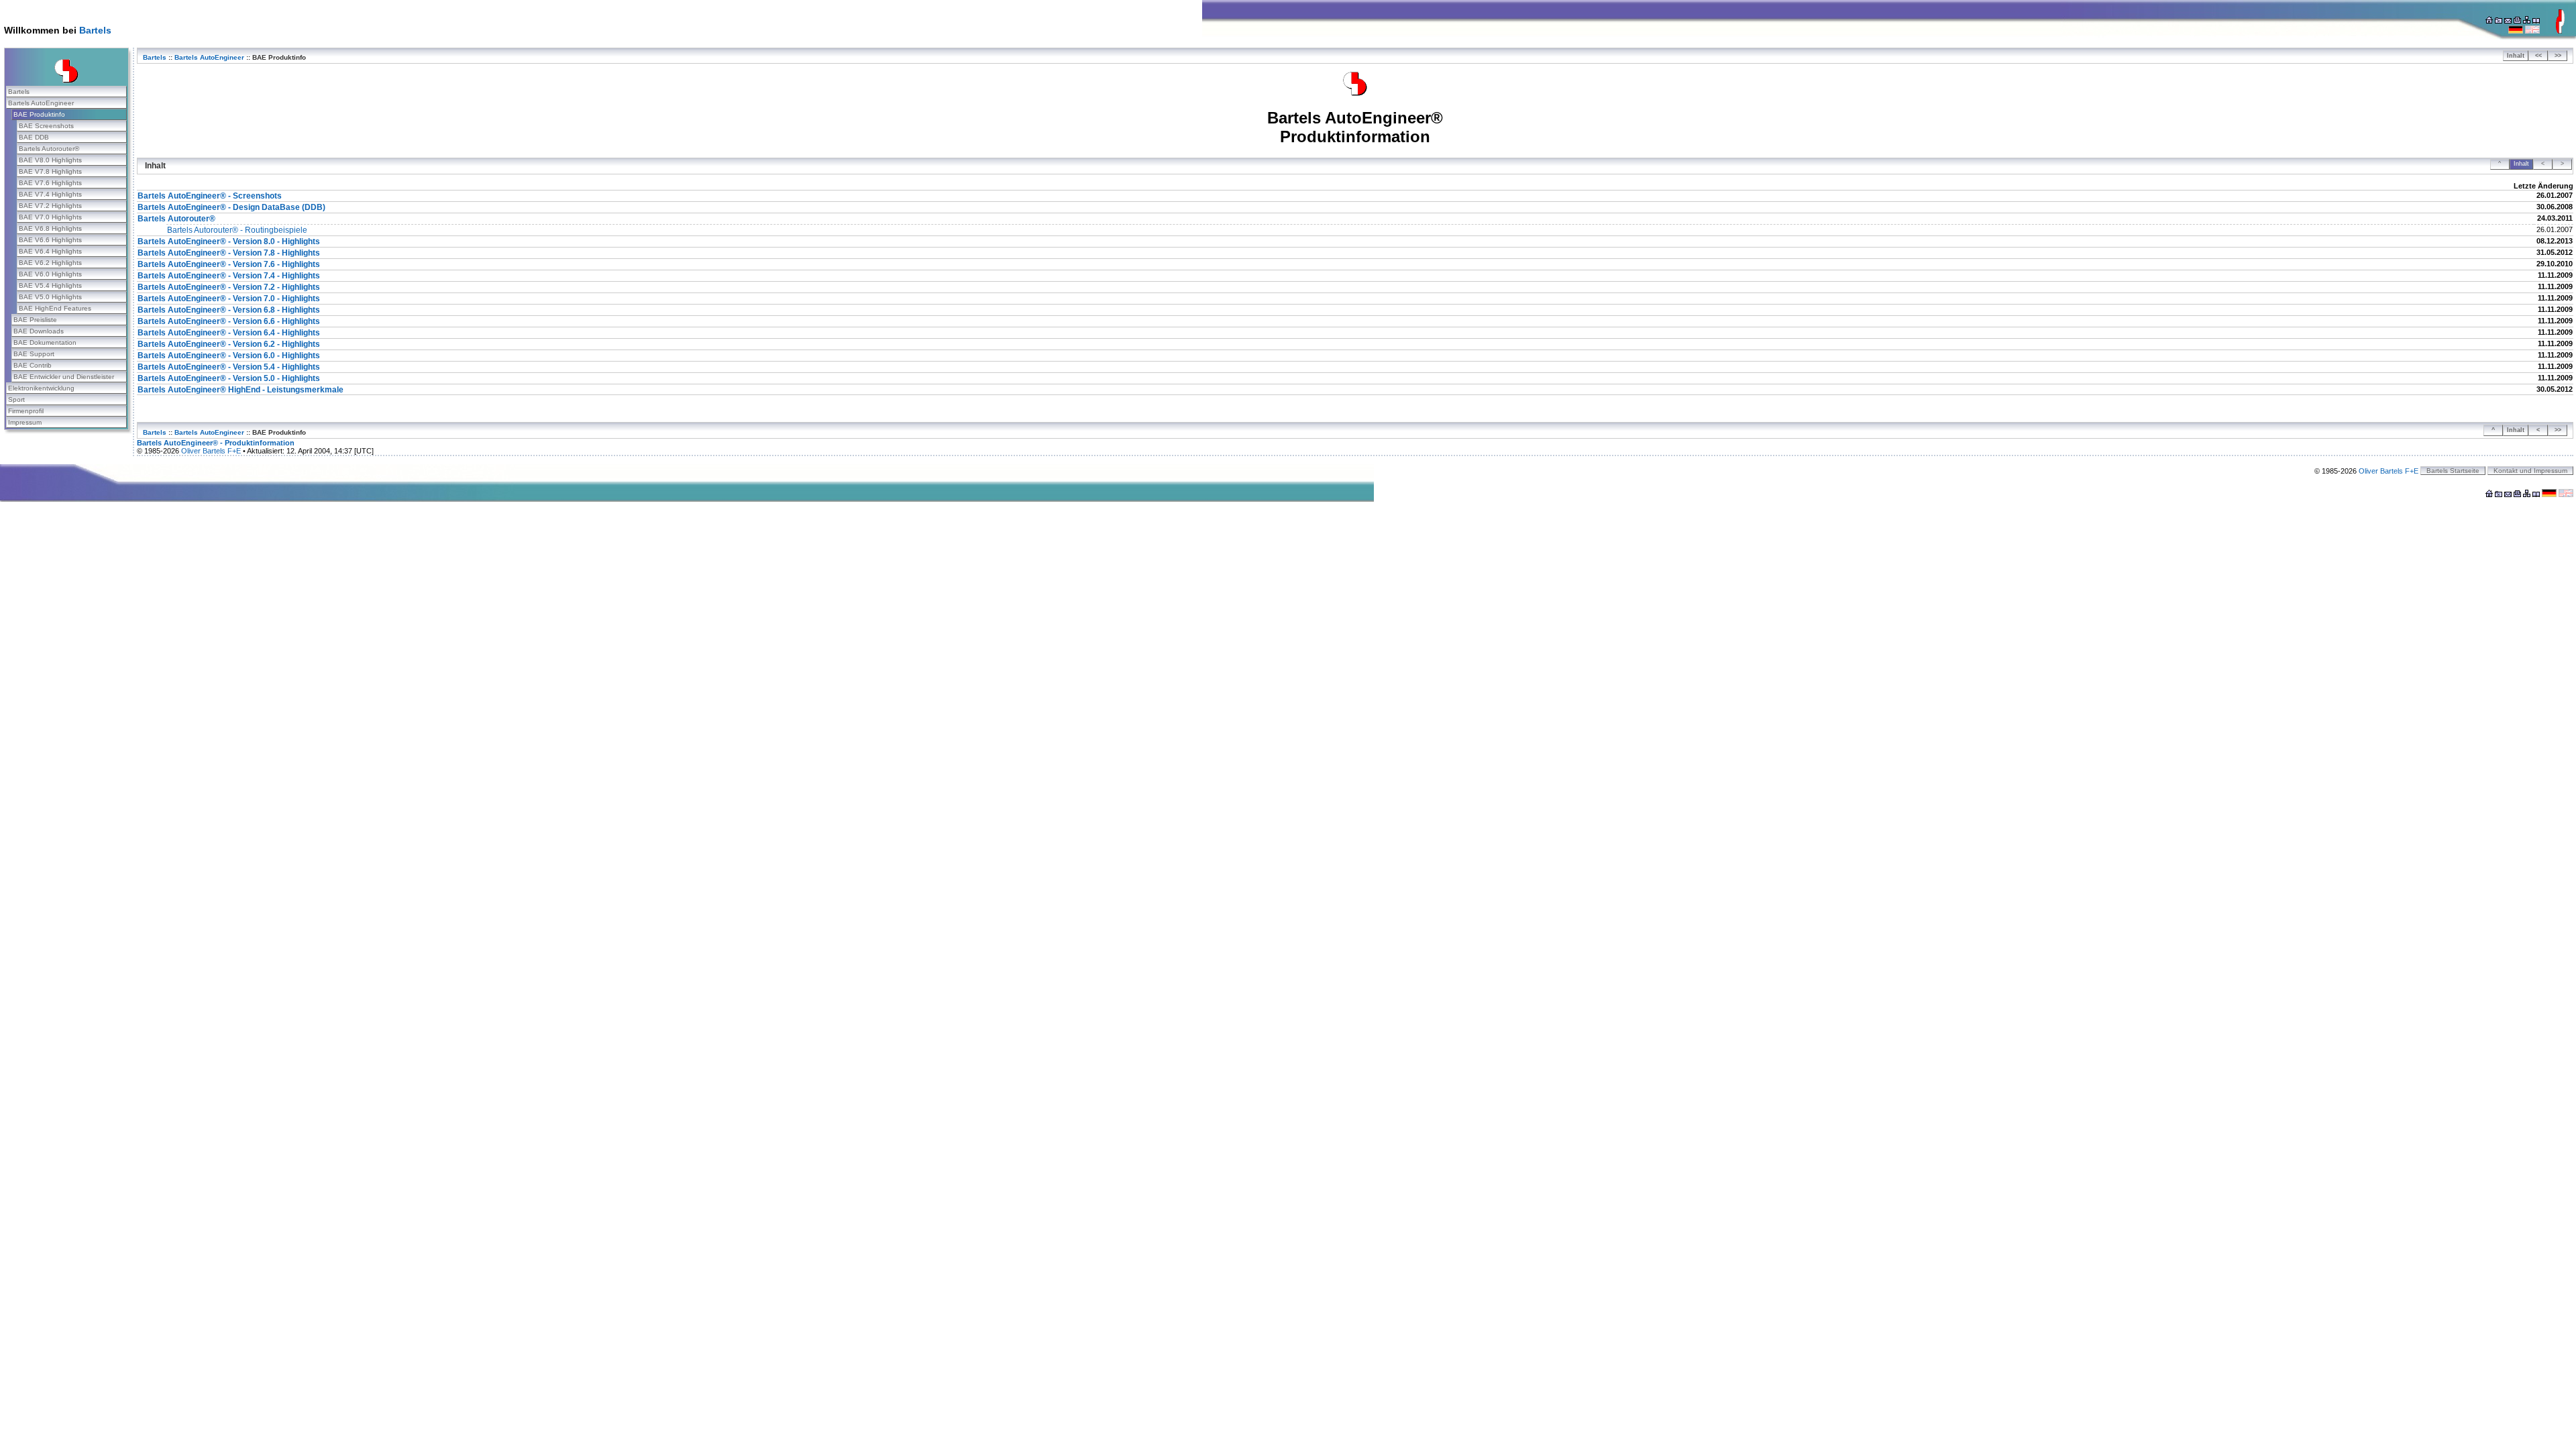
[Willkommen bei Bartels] (2560, 31)
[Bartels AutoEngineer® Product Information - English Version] (2532, 31)
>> (2558, 56)
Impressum (25, 422)
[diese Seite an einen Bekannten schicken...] (2508, 21)
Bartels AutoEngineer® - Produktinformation (216, 443)
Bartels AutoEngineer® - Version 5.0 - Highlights (229, 378)
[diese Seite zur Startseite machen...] (2489, 21)
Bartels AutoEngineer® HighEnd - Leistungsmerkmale (240, 390)
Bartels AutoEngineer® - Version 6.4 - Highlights (229, 333)
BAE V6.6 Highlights (50, 240)
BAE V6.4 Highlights (50, 251)
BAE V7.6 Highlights (50, 183)
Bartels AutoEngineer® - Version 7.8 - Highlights (229, 253)
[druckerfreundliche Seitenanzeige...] (2517, 21)
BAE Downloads (39, 331)
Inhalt (2516, 56)
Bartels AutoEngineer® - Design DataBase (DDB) (231, 207)
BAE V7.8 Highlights (50, 171)
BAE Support (34, 354)
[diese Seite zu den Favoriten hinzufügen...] (2499, 21)
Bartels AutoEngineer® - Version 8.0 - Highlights (229, 241)
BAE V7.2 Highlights (50, 206)
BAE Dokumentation (45, 342)
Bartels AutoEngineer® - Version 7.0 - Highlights (229, 299)
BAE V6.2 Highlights (50, 263)
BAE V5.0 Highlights (50, 297)
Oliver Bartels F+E (211, 451)
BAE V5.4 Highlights (50, 285)
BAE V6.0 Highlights (50, 274)
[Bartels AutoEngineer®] (1355, 93)
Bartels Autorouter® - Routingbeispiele (237, 230)
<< (2538, 56)
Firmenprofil (26, 411)
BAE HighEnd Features (55, 308)
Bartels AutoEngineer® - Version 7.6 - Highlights (229, 264)
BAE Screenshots (46, 126)
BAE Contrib (33, 365)
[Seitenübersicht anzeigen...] (2527, 21)
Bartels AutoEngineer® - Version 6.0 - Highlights (229, 356)
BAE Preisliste (35, 320)
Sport (16, 399)
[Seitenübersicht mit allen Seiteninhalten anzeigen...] (2536, 21)
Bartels (95, 30)
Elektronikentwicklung (41, 388)
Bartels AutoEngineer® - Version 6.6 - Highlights (229, 321)
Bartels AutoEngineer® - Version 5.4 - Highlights (229, 367)
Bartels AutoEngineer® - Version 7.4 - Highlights (229, 276)
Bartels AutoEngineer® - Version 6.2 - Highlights (229, 344)
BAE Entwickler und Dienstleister (64, 377)
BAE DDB (34, 137)
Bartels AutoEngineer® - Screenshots (210, 196)
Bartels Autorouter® (49, 149)
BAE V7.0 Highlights (50, 217)
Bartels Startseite (2453, 471)
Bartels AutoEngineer (41, 103)
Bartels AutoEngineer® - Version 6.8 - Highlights (229, 310)
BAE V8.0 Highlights (50, 160)
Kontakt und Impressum (2530, 471)
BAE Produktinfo (39, 114)
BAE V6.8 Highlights (50, 228)
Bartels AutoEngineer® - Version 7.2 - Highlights (229, 287)
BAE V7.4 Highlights (50, 194)
